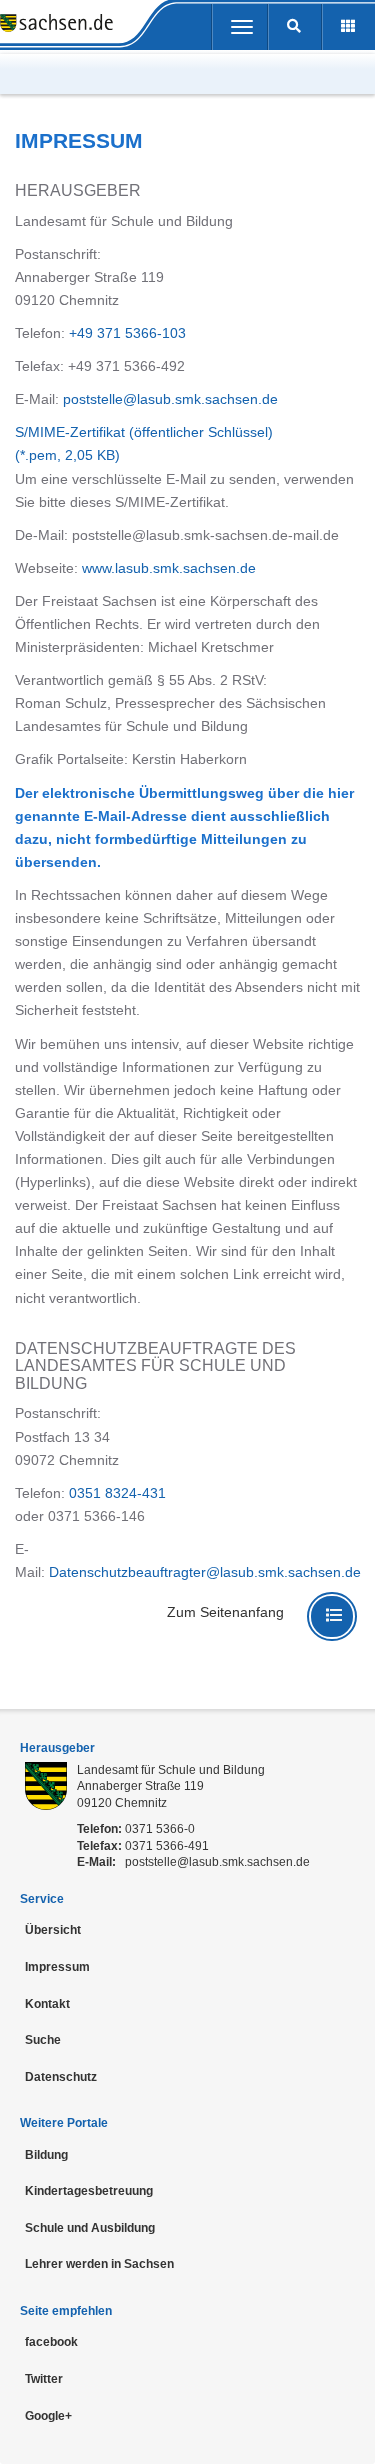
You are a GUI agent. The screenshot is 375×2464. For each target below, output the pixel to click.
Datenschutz (61, 2077)
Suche (43, 2040)
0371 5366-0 (160, 1829)
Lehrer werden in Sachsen (99, 2264)
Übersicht (53, 1930)
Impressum (57, 1967)
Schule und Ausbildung (90, 2228)
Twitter (44, 2379)
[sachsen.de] (56, 25)
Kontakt (47, 2004)
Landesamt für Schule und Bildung (171, 1770)
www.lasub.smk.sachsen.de (169, 568)
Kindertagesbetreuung (89, 2191)
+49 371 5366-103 (127, 333)
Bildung (46, 2155)
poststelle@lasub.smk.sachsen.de (170, 399)
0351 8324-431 (117, 1493)
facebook (51, 2342)
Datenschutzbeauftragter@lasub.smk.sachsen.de (205, 1572)
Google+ (48, 2416)
